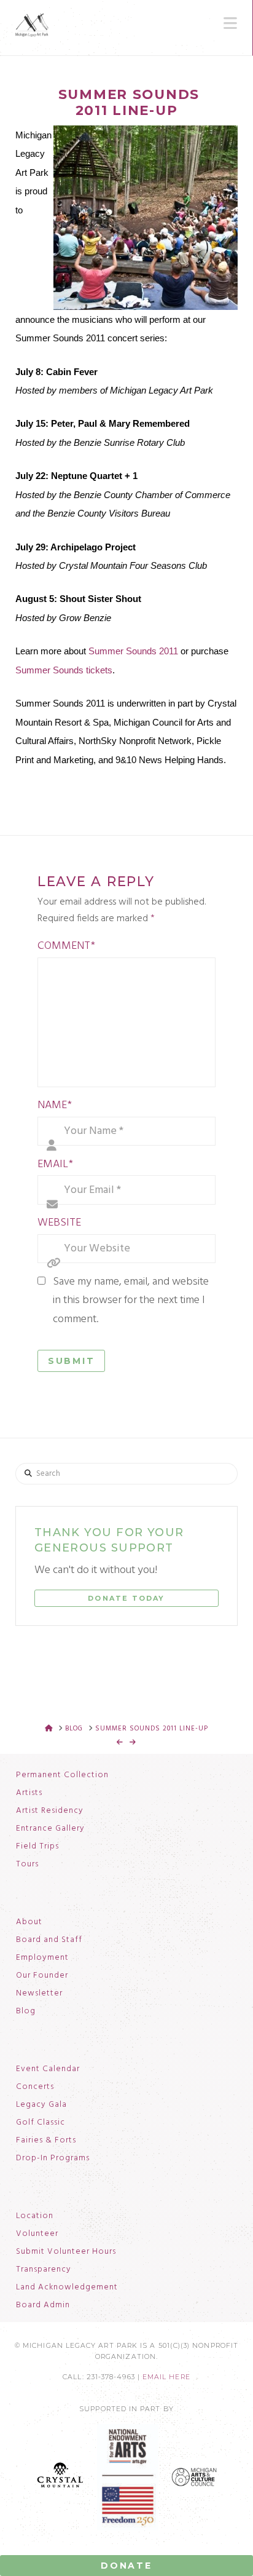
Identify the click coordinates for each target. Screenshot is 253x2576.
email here (166, 2377)
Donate (126, 2566)
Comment (66, 946)
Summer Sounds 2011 (133, 651)
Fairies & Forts (46, 2141)
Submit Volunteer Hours (66, 2252)
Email (55, 1164)
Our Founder (42, 1976)
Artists (29, 1793)
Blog (26, 2011)
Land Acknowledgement (67, 2288)
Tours (27, 1865)
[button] (230, 23)
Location (35, 2216)
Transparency (44, 2270)
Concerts (35, 2087)
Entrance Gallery (50, 1829)
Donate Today (126, 1598)
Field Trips (37, 1847)
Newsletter (39, 1994)
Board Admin (43, 2305)
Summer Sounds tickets (64, 670)
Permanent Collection (62, 1775)
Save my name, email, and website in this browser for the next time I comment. (131, 1301)
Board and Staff (49, 1940)
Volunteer (37, 2234)
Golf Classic (41, 2123)
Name (55, 1105)
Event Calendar (48, 2069)
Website (59, 1223)
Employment (42, 1958)
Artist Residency (50, 1811)
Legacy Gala (41, 2105)
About (29, 1922)
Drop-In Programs (53, 2158)
